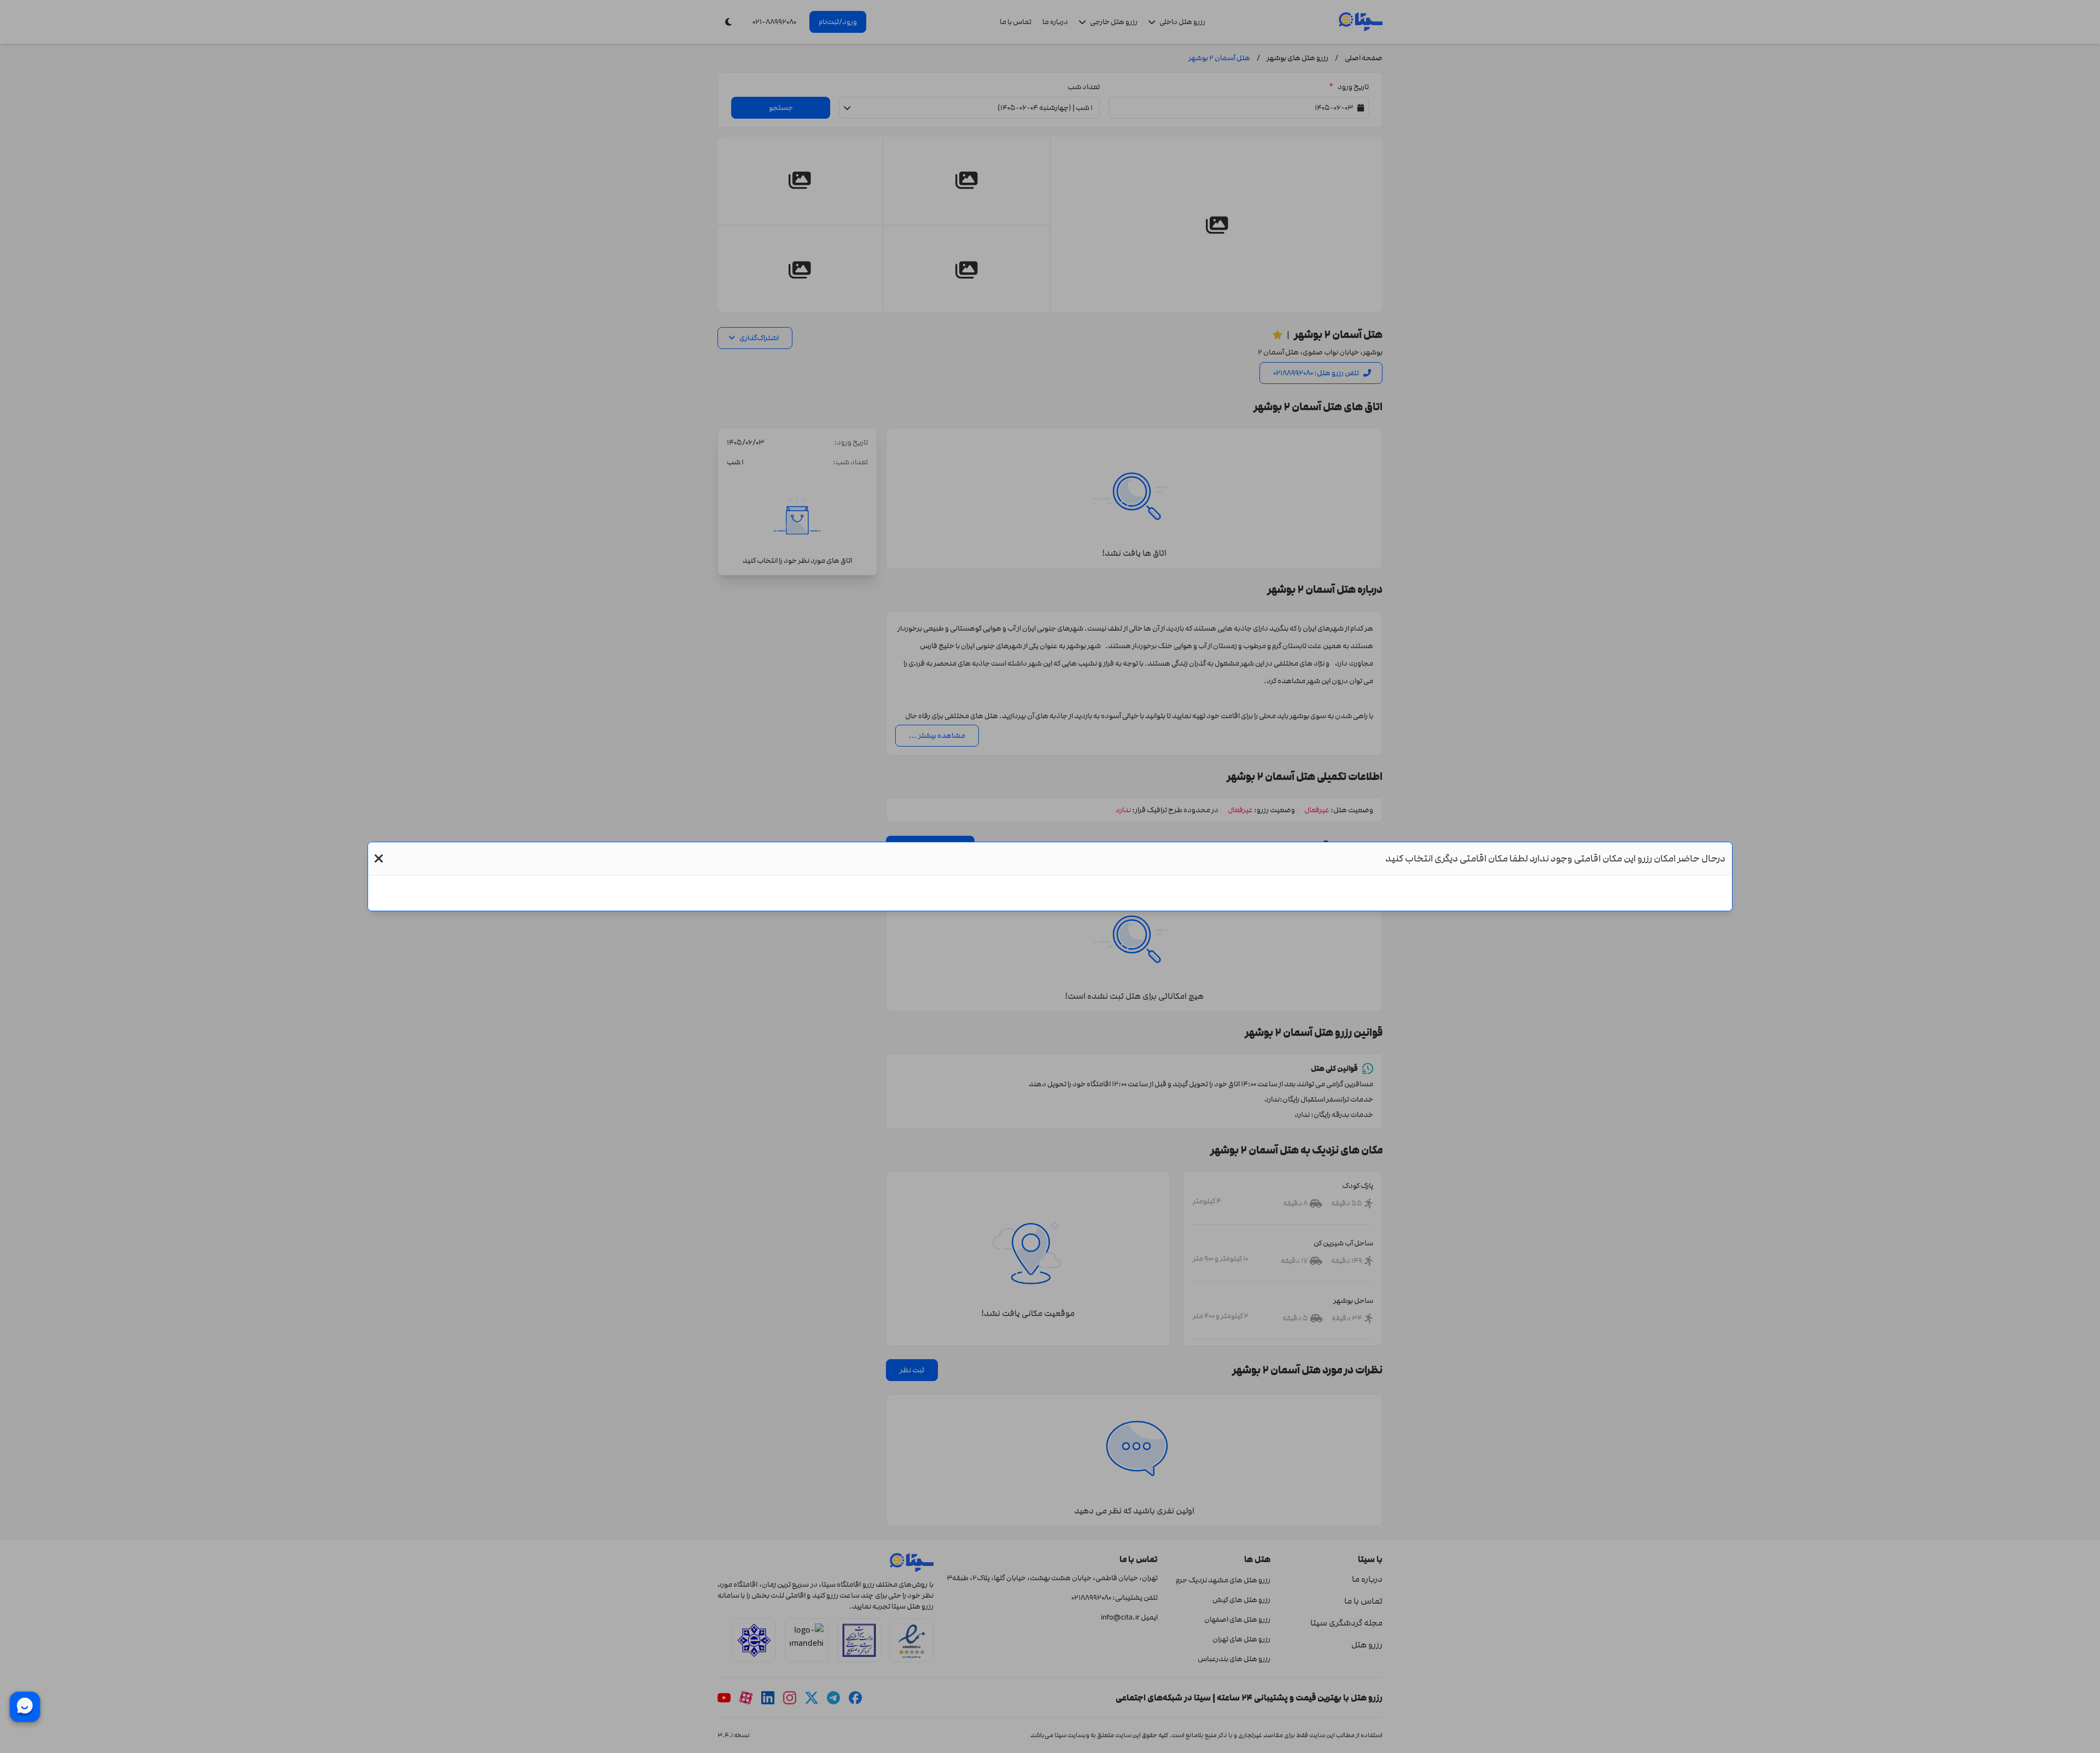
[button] (379, 859)
